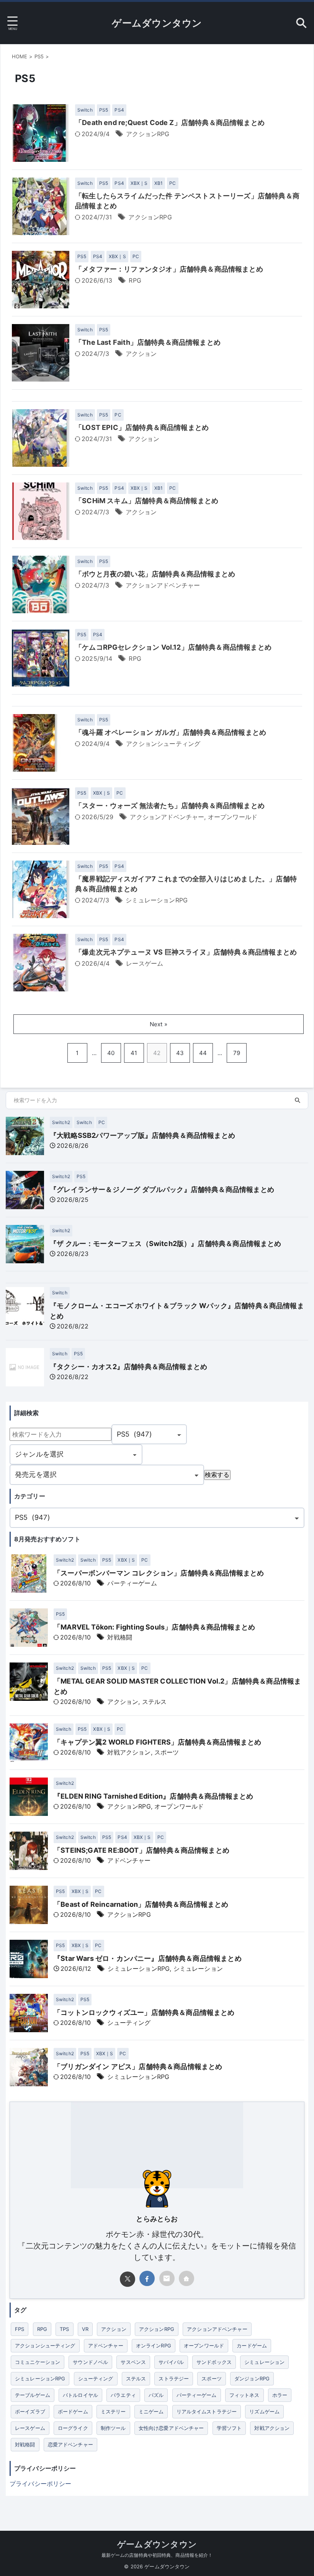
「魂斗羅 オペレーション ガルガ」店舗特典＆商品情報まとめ (171, 732)
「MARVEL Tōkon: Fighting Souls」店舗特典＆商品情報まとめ (155, 1627)
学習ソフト (229, 2428)
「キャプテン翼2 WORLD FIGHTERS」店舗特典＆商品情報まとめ (157, 1742)
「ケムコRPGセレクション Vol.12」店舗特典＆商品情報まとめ (173, 647)
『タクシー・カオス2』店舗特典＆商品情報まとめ (128, 1367)
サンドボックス (214, 2362)
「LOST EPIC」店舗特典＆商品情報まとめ (142, 427)
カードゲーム (252, 2346)
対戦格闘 (120, 1637)
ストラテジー (174, 2378)
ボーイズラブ (30, 2411)
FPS (20, 2329)
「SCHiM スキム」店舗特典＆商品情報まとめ (147, 501)
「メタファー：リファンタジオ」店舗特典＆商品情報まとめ (169, 269)
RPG (135, 280)
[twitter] (128, 2279)
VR (85, 2329)
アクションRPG (148, 134)
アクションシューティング (163, 744)
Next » (159, 1024)
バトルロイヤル (80, 2395)
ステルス (155, 1702)
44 (203, 1053)
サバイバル (171, 2362)
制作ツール (113, 2428)
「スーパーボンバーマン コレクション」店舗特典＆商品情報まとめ (159, 1573)
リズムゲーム (264, 2411)
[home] (186, 2278)
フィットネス (244, 2395)
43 (180, 1053)
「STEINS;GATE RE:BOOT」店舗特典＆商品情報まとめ (141, 1850)
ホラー (280, 2395)
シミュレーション (198, 1969)
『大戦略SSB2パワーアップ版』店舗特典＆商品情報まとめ (142, 1135)
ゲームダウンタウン (157, 23)
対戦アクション (129, 1752)
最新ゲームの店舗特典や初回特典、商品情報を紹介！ (157, 2555)
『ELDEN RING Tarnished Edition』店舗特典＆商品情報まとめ (154, 1796)
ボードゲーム (73, 2411)
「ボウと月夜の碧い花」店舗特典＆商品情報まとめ (155, 574)
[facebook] (147, 2278)
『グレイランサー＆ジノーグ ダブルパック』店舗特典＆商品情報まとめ (162, 1189)
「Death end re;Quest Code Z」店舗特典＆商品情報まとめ (170, 123)
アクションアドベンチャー (163, 585)
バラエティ (123, 2395)
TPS (64, 2329)
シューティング (129, 2023)
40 (111, 1053)
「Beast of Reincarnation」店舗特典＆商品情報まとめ (141, 1904)
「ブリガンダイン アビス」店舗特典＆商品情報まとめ (138, 2067)
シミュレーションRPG (157, 900)
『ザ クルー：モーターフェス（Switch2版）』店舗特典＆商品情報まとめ (166, 1244)
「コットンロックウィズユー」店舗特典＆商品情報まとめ (144, 2012)
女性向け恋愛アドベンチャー (171, 2428)
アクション (141, 354)
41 (134, 1053)
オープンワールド (233, 817)
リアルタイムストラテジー (207, 2411)
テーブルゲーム (33, 2395)
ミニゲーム (151, 2411)
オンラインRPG (154, 2346)
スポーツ (167, 1752)
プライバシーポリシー (41, 2484)
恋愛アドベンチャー (70, 2444)
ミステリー (113, 2411)
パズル (156, 2395)
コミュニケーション (38, 2362)
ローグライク (73, 2428)
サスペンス (133, 2362)
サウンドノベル (90, 2362)
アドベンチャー (129, 1860)
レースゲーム (145, 963)
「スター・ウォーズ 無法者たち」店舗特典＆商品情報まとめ (170, 806)
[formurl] (167, 2278)
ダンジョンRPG (252, 2378)
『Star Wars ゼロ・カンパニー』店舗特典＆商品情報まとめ (148, 1958)
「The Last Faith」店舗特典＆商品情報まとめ (148, 342)
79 (237, 1053)
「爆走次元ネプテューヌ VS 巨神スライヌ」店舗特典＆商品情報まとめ (186, 952)
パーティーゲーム (132, 1583)
